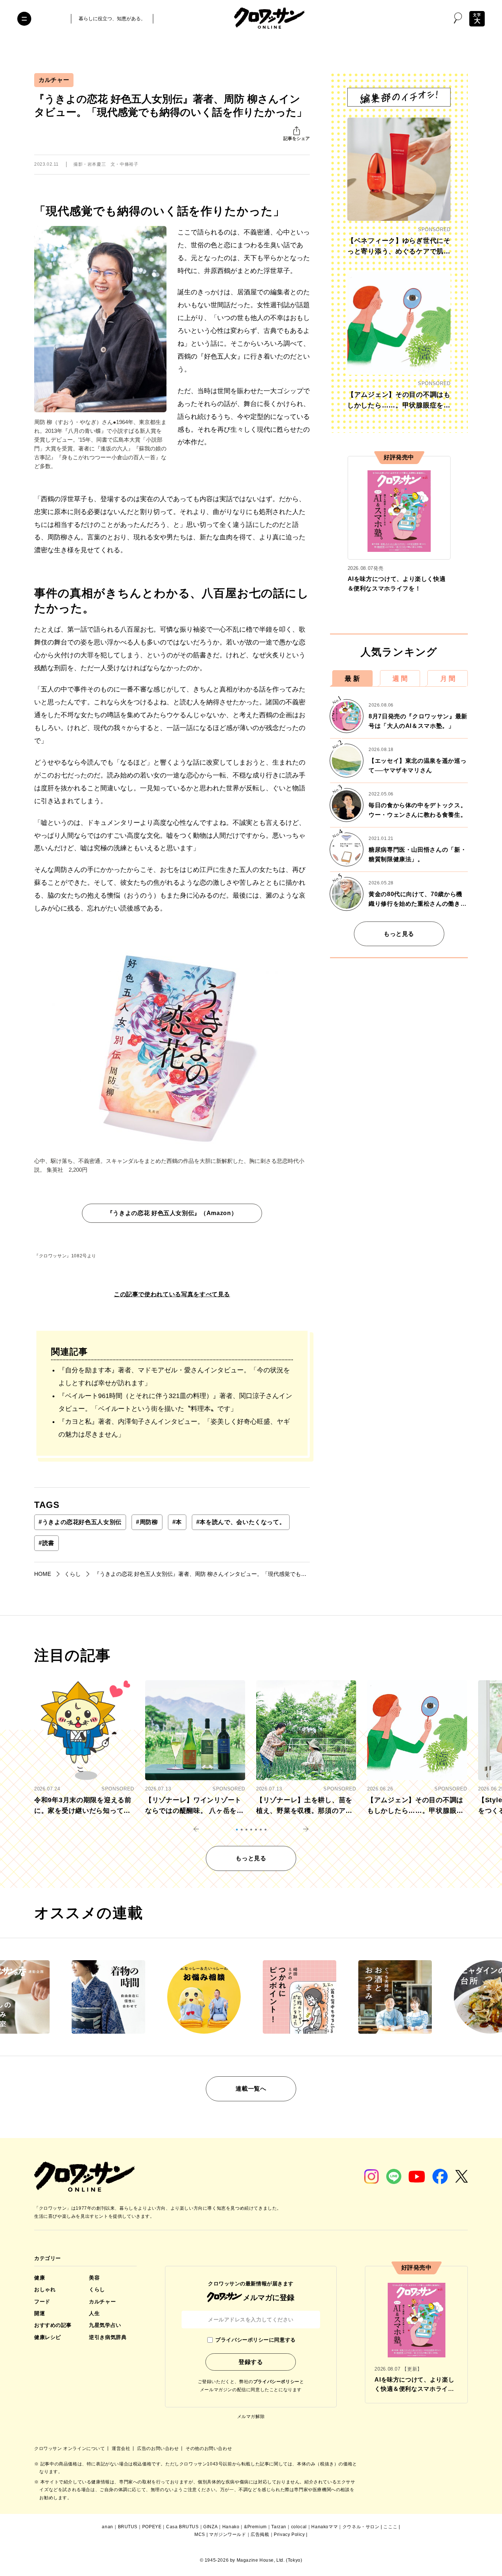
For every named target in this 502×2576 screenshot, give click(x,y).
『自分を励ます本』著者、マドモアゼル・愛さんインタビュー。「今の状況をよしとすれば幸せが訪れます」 (174, 1377)
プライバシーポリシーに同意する (255, 2340)
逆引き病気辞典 (108, 2337)
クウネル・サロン (361, 2527)
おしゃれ (45, 2289)
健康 (40, 2278)
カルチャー (54, 80)
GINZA (210, 2527)
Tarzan (279, 2527)
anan (107, 2527)
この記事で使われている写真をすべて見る (172, 1294)
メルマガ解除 (251, 2417)
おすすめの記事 (53, 2325)
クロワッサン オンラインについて (70, 2449)
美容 (94, 2278)
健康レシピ (48, 2337)
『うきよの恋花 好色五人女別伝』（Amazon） (172, 1213)
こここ (390, 2527)
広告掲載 (260, 2534)
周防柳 (147, 1522)
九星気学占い (105, 2325)
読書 (46, 1543)
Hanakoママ (324, 2527)
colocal (299, 2527)
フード (42, 2302)
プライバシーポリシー (276, 2382)
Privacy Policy (289, 2534)
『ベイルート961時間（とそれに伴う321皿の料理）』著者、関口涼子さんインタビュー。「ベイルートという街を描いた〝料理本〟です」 (175, 1402)
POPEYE (152, 2527)
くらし (97, 2289)
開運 (40, 2313)
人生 (94, 2313)
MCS (200, 2534)
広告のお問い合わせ (159, 2449)
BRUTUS (128, 2527)
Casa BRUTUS (182, 2527)
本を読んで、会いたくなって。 (241, 1522)
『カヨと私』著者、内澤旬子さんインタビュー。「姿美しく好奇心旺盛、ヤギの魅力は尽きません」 (174, 1428)
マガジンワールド (228, 2534)
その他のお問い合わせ (209, 2449)
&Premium (255, 2527)
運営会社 (122, 2449)
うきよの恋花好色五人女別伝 (80, 1522)
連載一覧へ (251, 2089)
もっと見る (399, 934)
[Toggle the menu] (24, 19)
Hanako (231, 2527)
